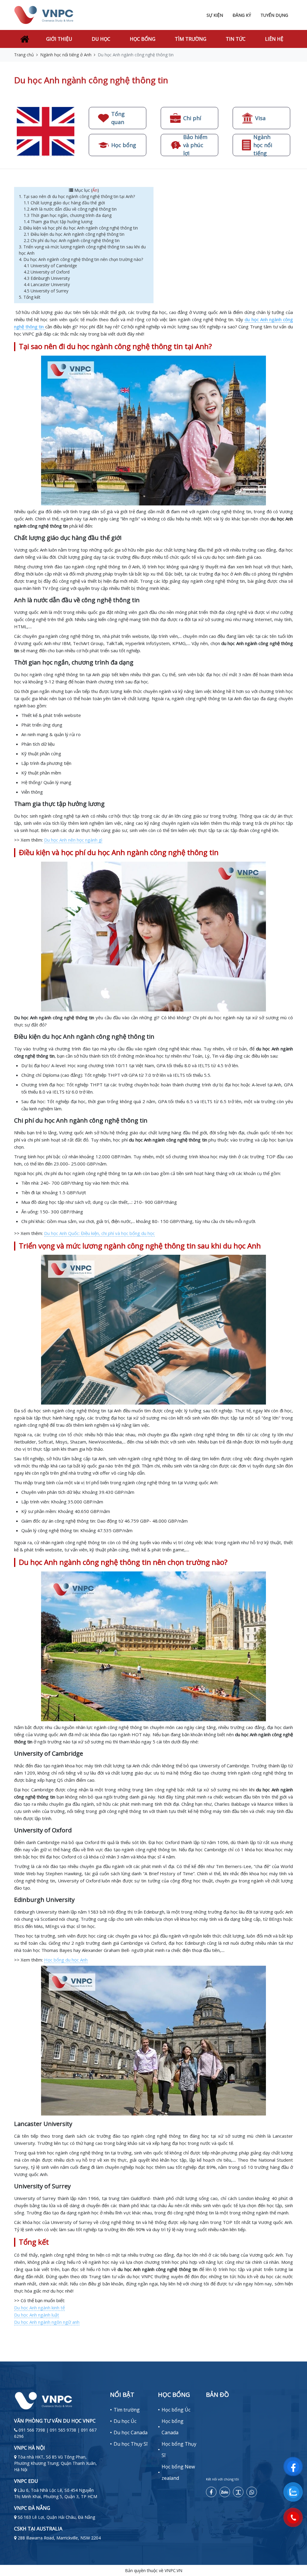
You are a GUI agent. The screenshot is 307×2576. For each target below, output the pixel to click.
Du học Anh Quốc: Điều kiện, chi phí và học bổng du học (99, 1233)
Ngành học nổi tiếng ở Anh (66, 55)
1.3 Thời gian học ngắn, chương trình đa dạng (68, 215)
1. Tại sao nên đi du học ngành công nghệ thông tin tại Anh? (77, 196)
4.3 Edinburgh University (47, 278)
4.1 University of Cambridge (51, 266)
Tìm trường (191, 39)
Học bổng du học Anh (66, 1960)
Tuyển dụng (274, 15)
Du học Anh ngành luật (37, 2315)
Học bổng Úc (176, 2410)
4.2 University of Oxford (47, 272)
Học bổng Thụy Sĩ (179, 2450)
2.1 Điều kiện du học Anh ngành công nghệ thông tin (75, 234)
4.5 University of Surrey (46, 291)
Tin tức (236, 39)
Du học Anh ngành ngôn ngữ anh (47, 2322)
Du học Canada (131, 2432)
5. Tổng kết (31, 297)
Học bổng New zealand (178, 2472)
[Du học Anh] (46, 131)
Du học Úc (125, 2421)
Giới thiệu (59, 39)
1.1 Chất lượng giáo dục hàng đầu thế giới (65, 203)
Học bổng (143, 39)
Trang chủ (24, 55)
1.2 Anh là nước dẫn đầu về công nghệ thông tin (71, 209)
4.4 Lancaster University (47, 284)
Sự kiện (215, 15)
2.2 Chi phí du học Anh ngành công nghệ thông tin (72, 240)
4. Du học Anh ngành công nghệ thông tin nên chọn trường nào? (82, 259)
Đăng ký (242, 15)
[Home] (24, 39)
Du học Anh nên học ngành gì (73, 840)
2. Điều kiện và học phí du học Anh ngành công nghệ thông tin (79, 228)
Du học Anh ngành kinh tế (39, 2308)
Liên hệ (274, 39)
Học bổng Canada (173, 2427)
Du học (101, 39)
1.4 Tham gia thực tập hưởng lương (59, 222)
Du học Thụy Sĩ (131, 2444)
